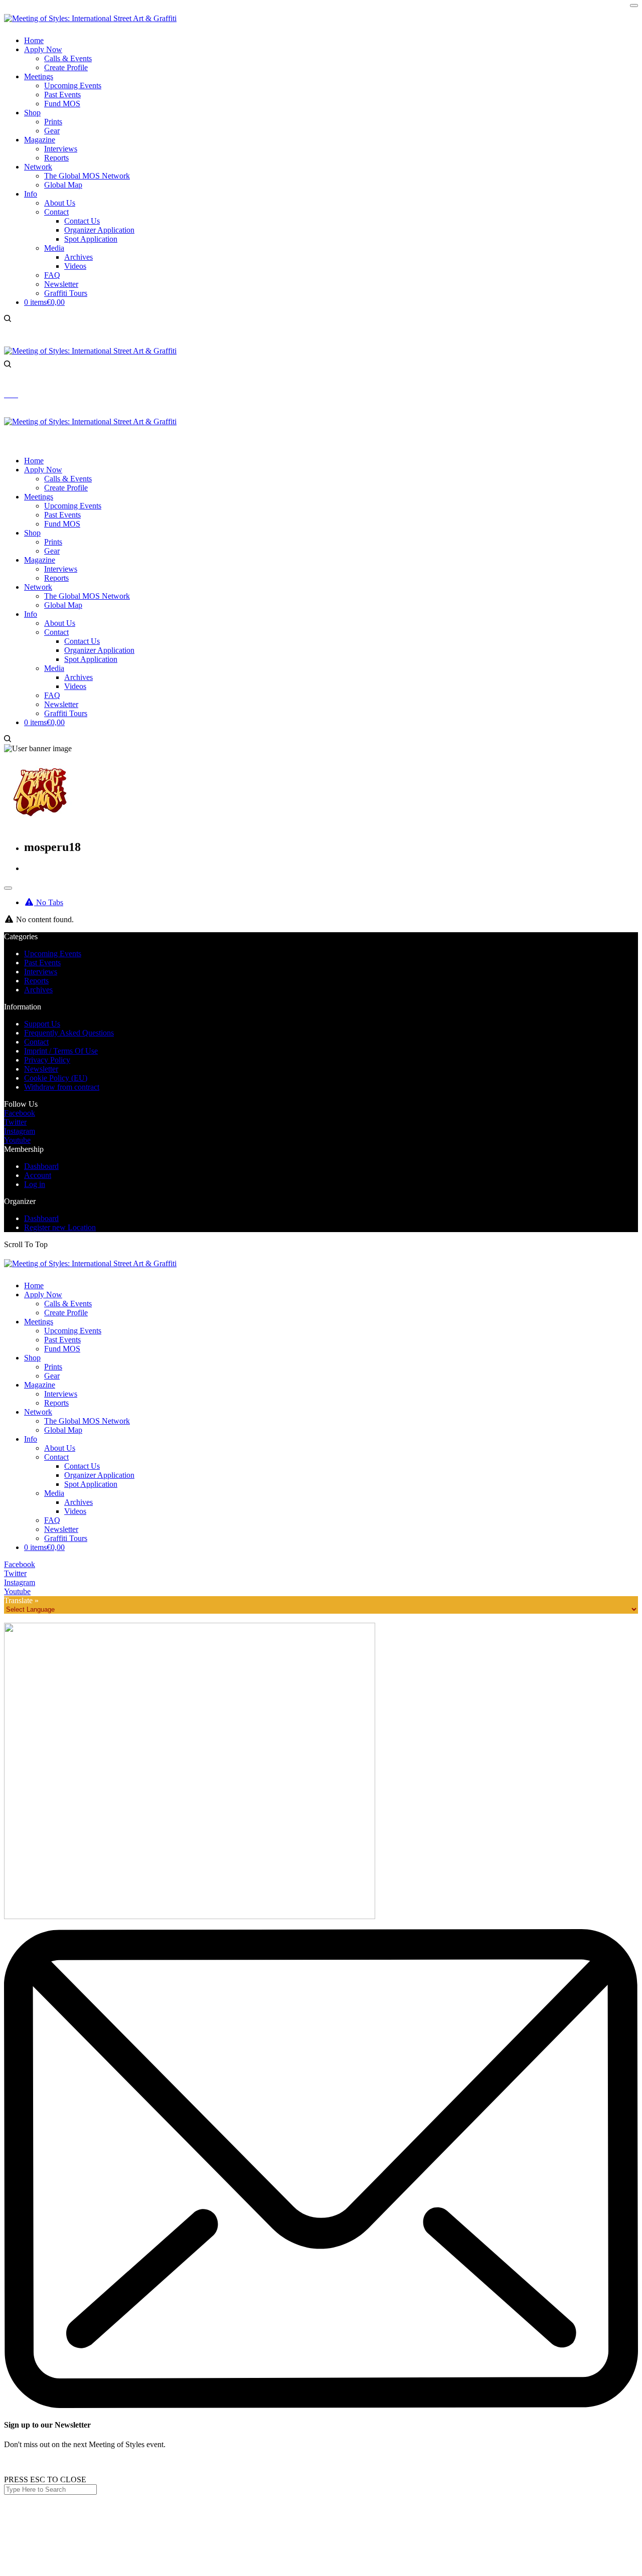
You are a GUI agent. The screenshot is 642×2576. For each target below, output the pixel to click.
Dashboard (41, 1166)
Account (38, 1175)
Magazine (40, 1385)
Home (34, 1285)
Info (31, 1439)
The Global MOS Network (87, 1421)
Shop (32, 1358)
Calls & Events (68, 1304)
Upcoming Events (53, 954)
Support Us (42, 1024)
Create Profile (66, 1313)
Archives (38, 990)
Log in (35, 1184)
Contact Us (82, 1466)
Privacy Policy (47, 1060)
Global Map (63, 1430)
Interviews (41, 972)
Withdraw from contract (62, 1087)
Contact (36, 1042)
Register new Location (60, 1227)
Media (54, 1493)
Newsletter (41, 1069)
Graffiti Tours (66, 1538)
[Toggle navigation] (8, 888)
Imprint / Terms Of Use (61, 1051)
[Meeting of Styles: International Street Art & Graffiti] (90, 18)
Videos (75, 1511)
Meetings (39, 1322)
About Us (60, 1448)
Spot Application (91, 1484)
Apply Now (43, 1295)
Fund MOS (62, 1349)
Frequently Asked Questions (69, 1033)
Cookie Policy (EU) (56, 1078)
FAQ (52, 1520)
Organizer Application (99, 1475)
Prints (53, 1367)
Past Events (42, 963)
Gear (52, 1376)
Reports (36, 981)
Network (38, 1412)
